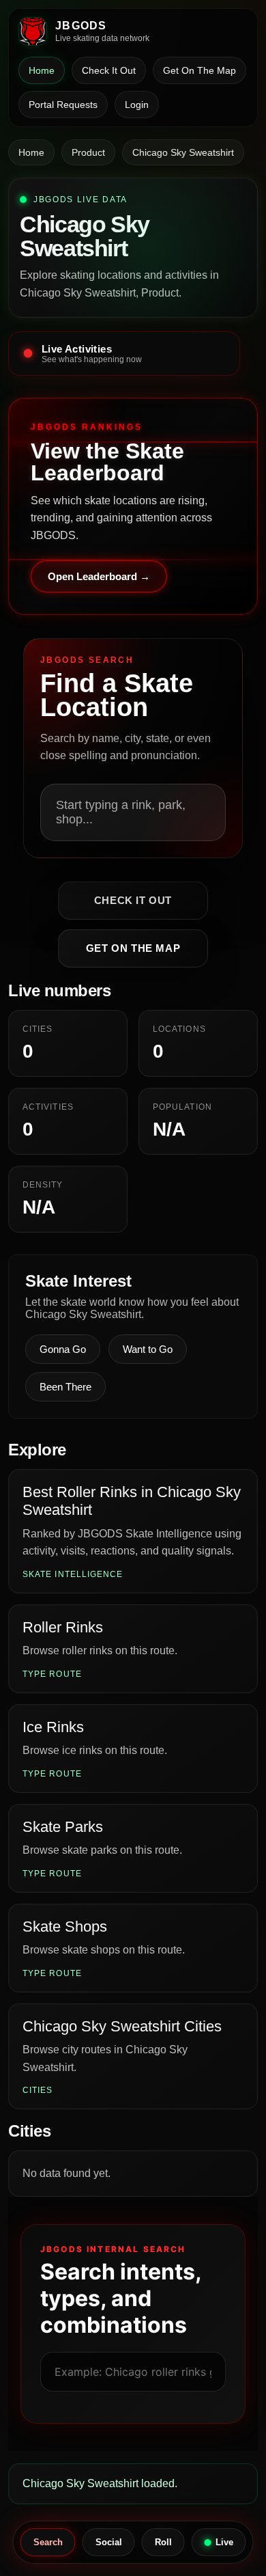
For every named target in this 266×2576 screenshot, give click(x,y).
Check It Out (109, 70)
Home (42, 70)
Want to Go (148, 1349)
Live (224, 2542)
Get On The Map (199, 70)
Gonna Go (63, 1349)
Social (109, 2542)
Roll (163, 2542)
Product (88, 152)
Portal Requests (63, 105)
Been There (65, 1387)
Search (48, 2542)
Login (137, 105)
